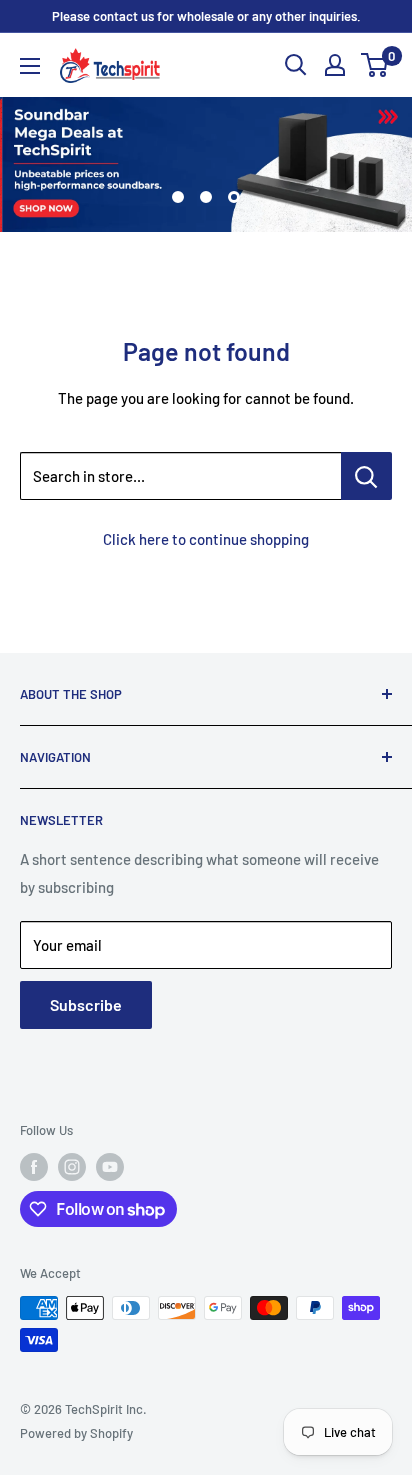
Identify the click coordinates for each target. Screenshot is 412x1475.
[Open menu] (30, 66)
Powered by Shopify (76, 1433)
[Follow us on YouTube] (110, 1167)
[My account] (335, 65)
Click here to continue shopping (206, 539)
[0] (375, 65)
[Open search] (296, 65)
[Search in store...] (366, 476)
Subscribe (86, 1004)
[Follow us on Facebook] (34, 1167)
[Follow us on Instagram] (72, 1167)
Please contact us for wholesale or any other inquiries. (206, 16)
